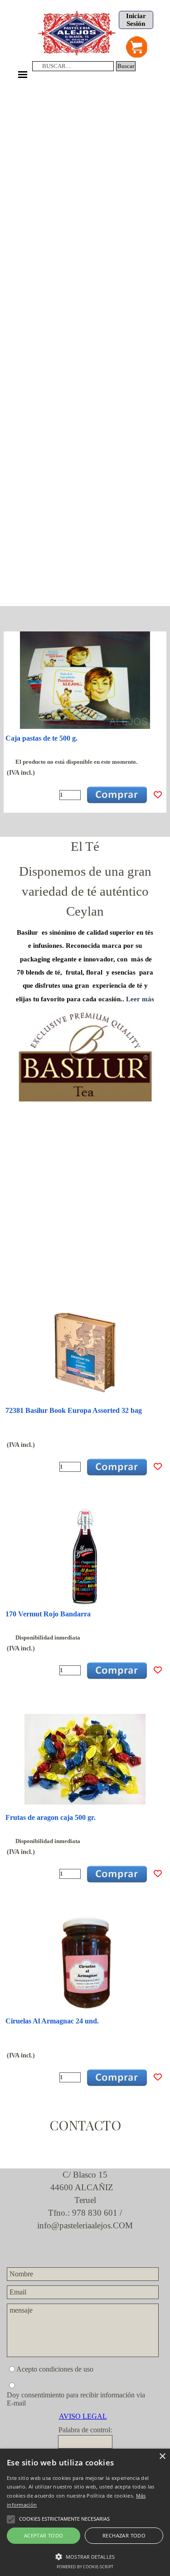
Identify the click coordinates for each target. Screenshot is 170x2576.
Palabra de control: (85, 2430)
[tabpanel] (85, 879)
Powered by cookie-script (85, 2567)
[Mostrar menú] (23, 75)
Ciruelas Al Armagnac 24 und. (52, 2021)
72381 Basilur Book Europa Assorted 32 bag (74, 1410)
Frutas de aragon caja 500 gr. (51, 1817)
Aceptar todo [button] (44, 2535)
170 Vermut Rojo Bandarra (48, 1614)
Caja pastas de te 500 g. (41, 738)
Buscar (126, 66)
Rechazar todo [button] (124, 2535)
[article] (85, 722)
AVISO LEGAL (83, 2416)
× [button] (162, 2457)
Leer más (139, 999)
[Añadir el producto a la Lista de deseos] (158, 795)
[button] (85, 2556)
